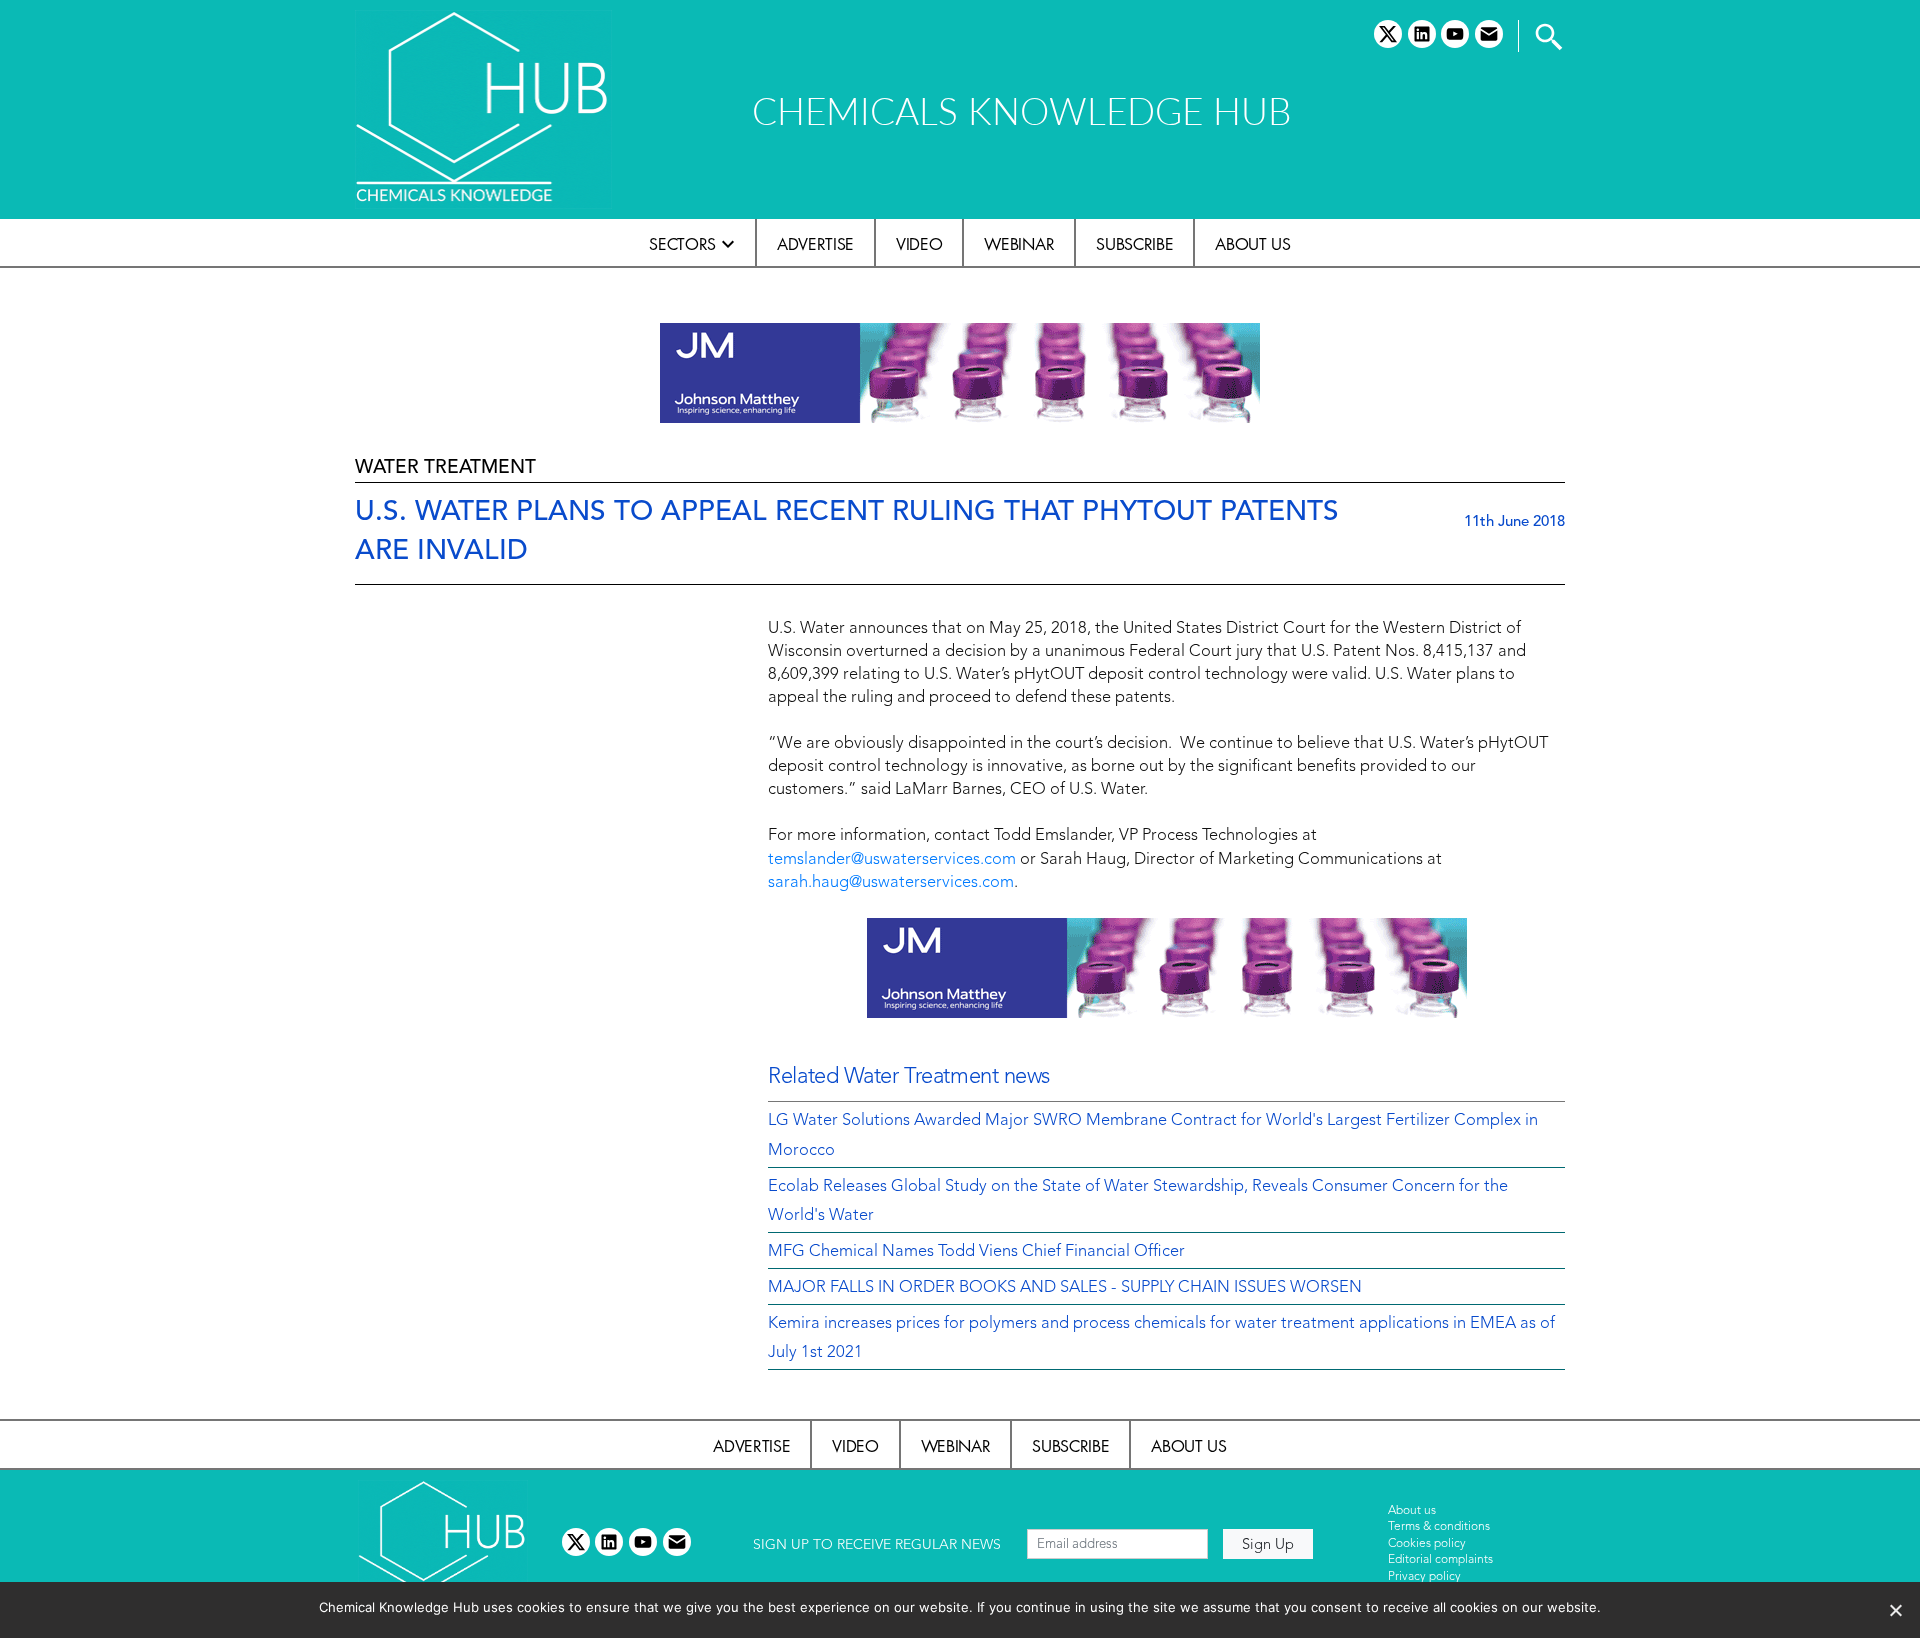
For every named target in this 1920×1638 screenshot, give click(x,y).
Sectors (682, 244)
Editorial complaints (1440, 1560)
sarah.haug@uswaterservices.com (891, 883)
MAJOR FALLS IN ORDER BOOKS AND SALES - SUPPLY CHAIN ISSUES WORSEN (1065, 1288)
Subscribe (1134, 244)
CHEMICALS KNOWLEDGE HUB (1021, 110)
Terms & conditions (1439, 1527)
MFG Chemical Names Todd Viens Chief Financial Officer (976, 1252)
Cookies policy (1427, 1544)
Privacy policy (1424, 1577)
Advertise (815, 244)
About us (1252, 244)
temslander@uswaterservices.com (892, 860)
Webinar (1019, 244)
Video (919, 244)
